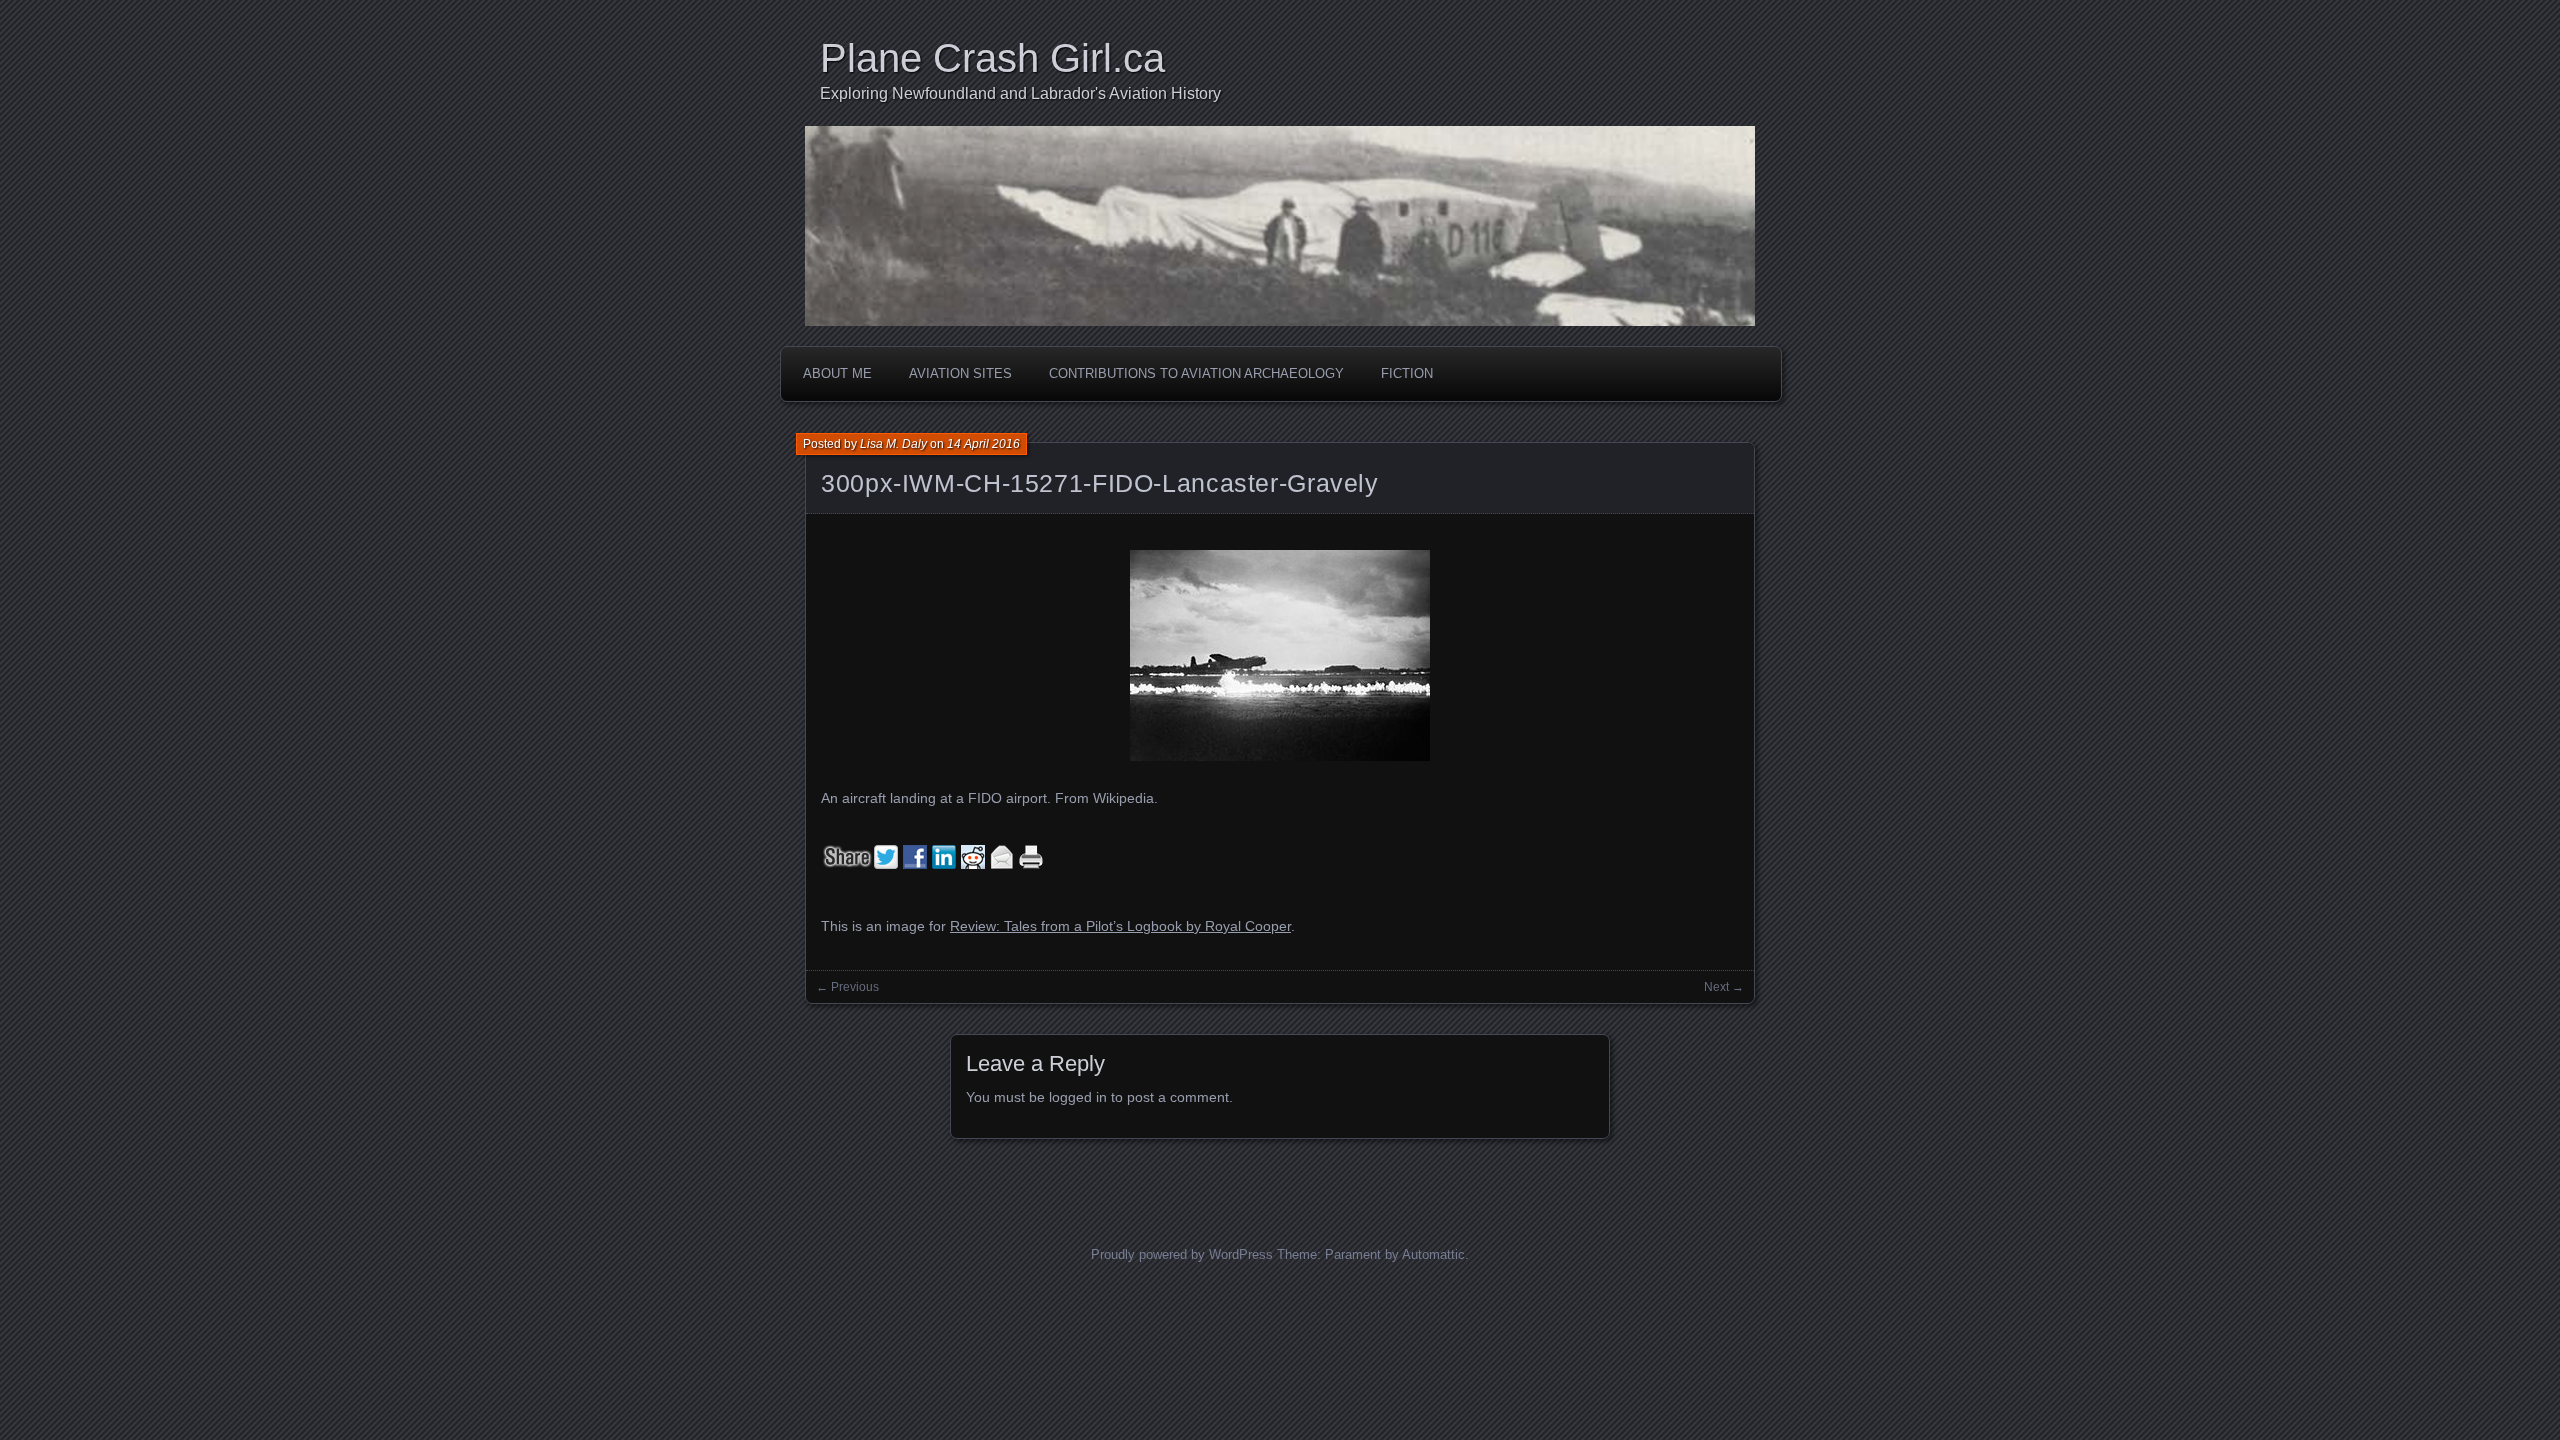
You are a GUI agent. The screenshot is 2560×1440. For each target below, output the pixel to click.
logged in (1078, 1097)
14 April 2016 (983, 444)
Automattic (1433, 1254)
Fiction (1407, 373)
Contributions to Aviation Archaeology (1196, 373)
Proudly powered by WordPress (1182, 1254)
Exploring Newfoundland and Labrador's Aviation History (1020, 93)
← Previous (847, 987)
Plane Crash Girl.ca (992, 58)
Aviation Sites (960, 373)
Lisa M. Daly (893, 444)
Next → (1724, 987)
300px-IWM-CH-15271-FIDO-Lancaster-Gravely (1100, 483)
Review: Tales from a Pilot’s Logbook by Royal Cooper (1120, 926)
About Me (837, 373)
